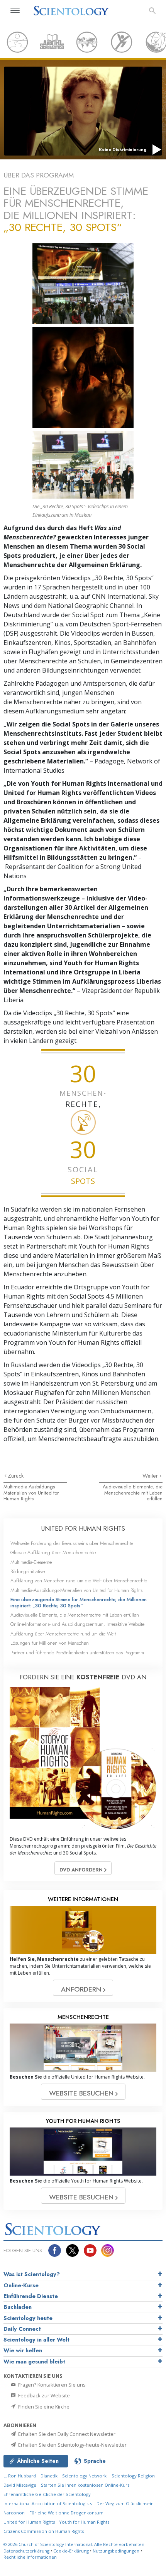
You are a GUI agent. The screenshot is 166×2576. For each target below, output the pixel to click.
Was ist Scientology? (32, 2274)
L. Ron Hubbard (20, 2476)
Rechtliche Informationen (30, 2557)
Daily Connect (22, 2329)
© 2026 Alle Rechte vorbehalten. (75, 2544)
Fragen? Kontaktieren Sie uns (51, 2385)
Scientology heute (28, 2318)
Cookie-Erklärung (71, 2551)
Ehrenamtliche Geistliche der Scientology (47, 2494)
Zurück (16, 1476)
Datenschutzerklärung (26, 2551)
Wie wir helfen (23, 2350)
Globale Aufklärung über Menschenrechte (53, 1552)
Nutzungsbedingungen (116, 2551)
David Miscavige (20, 2485)
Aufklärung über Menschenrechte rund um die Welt (63, 1634)
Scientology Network (84, 2476)
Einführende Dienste (31, 2296)
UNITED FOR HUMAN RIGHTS (83, 1529)
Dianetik (49, 2476)
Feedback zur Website (43, 2395)
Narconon (14, 2513)
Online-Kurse (21, 2285)
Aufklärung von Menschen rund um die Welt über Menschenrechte (79, 1581)
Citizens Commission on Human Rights (44, 2531)
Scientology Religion (133, 2476)
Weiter (151, 1476)
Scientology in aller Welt (36, 2340)
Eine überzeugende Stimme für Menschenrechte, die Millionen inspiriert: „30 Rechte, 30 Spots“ (79, 1602)
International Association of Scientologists (48, 2503)
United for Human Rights (30, 2522)
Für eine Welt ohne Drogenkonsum (66, 2513)
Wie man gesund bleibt (34, 2362)
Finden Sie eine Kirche (43, 2407)
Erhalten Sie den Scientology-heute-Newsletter (72, 2445)
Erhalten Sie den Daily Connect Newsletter (66, 2434)
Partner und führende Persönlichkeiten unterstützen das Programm (77, 1653)
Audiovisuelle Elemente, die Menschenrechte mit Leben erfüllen (133, 1493)
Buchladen (18, 2307)
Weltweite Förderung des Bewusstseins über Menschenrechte (72, 1543)
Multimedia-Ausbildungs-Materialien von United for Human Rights (31, 1493)
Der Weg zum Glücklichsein (125, 2503)
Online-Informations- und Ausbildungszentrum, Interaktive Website (77, 1624)
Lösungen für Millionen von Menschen (50, 1643)
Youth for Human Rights (84, 2522)
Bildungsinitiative (28, 1571)
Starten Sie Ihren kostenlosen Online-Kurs (85, 2485)
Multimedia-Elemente (31, 1562)
